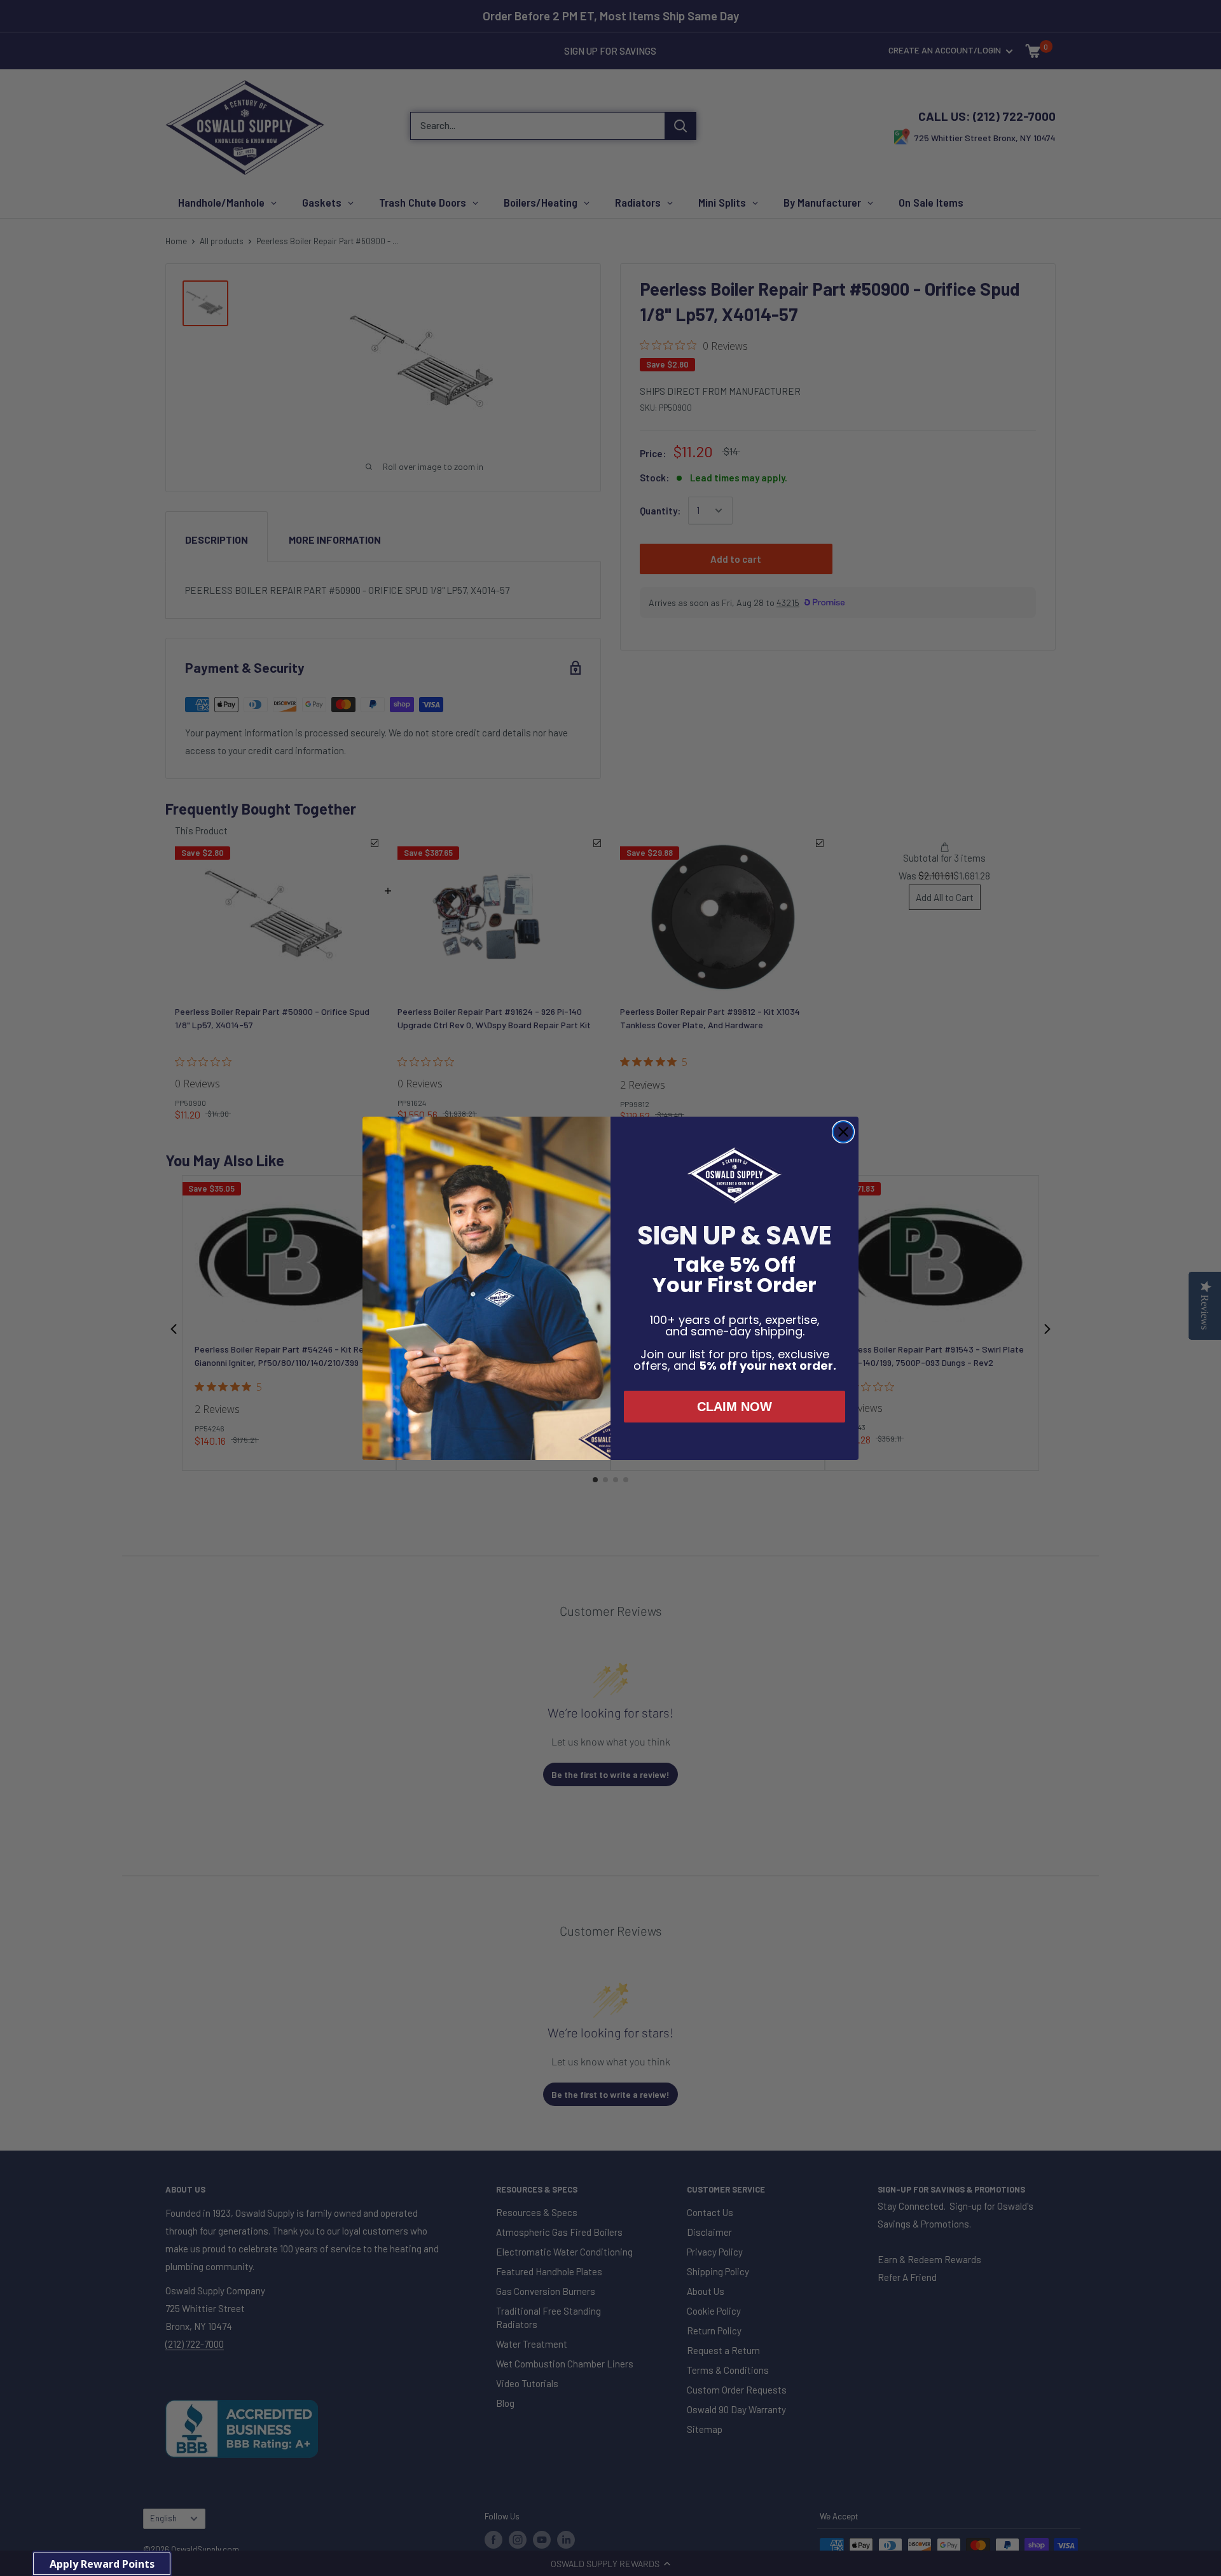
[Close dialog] (843, 1132)
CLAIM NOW (735, 1407)
